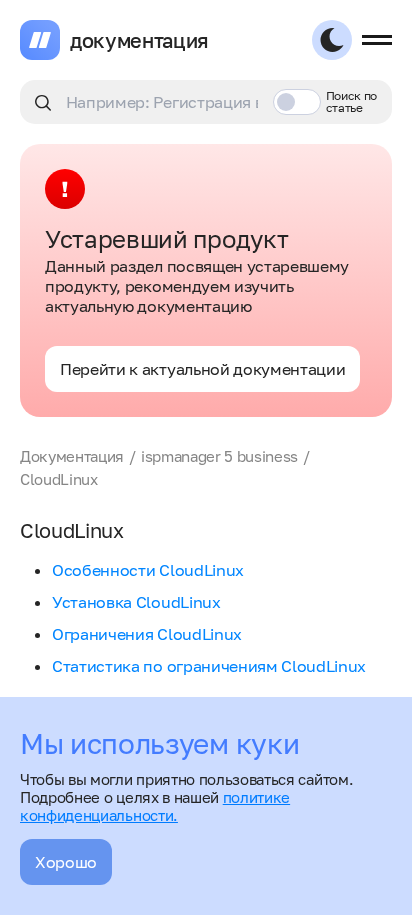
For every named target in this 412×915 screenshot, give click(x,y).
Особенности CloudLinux (148, 570)
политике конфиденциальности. (155, 806)
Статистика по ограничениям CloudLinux (209, 666)
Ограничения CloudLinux (147, 634)
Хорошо (66, 862)
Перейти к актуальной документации (202, 369)
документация (139, 40)
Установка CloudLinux (136, 602)
